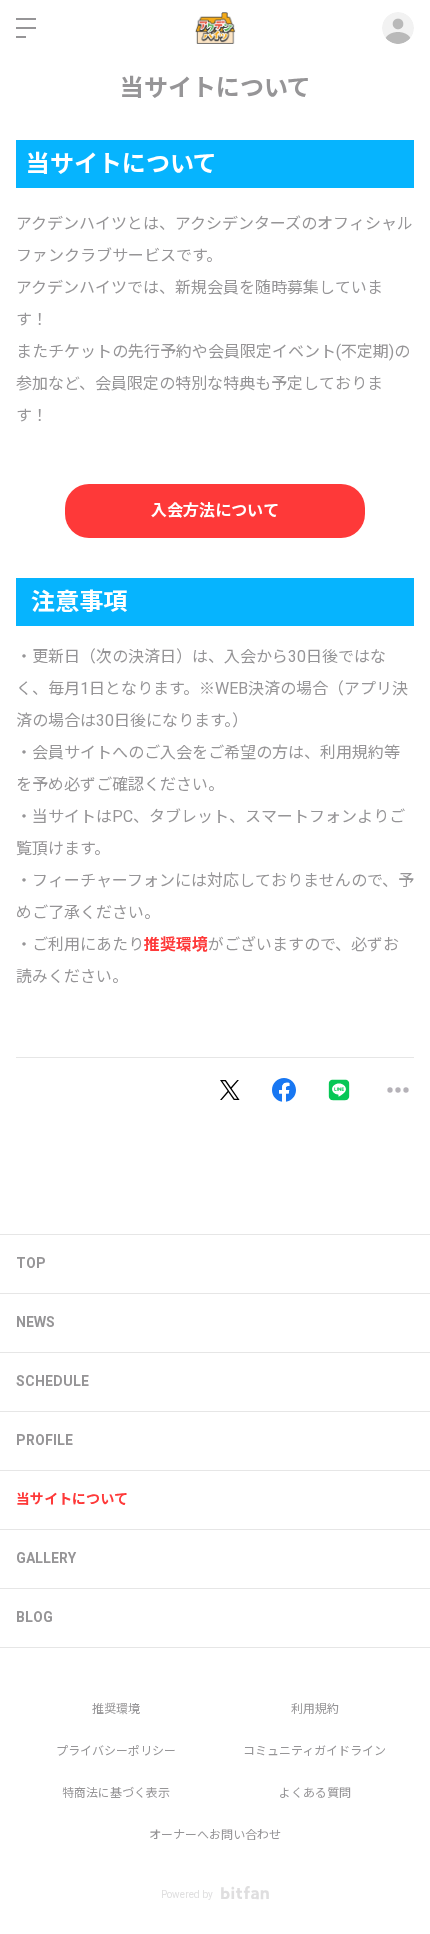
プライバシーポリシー (116, 1751)
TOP (31, 1263)
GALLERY (46, 1558)
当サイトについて (72, 1499)
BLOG (34, 1617)
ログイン (398, 28)
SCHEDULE (52, 1381)
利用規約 (315, 1709)
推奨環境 (176, 944)
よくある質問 (315, 1793)
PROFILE (44, 1440)
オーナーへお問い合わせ (215, 1835)
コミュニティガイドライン (314, 1751)
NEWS (35, 1322)
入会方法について (215, 510)
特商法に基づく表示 (116, 1793)
